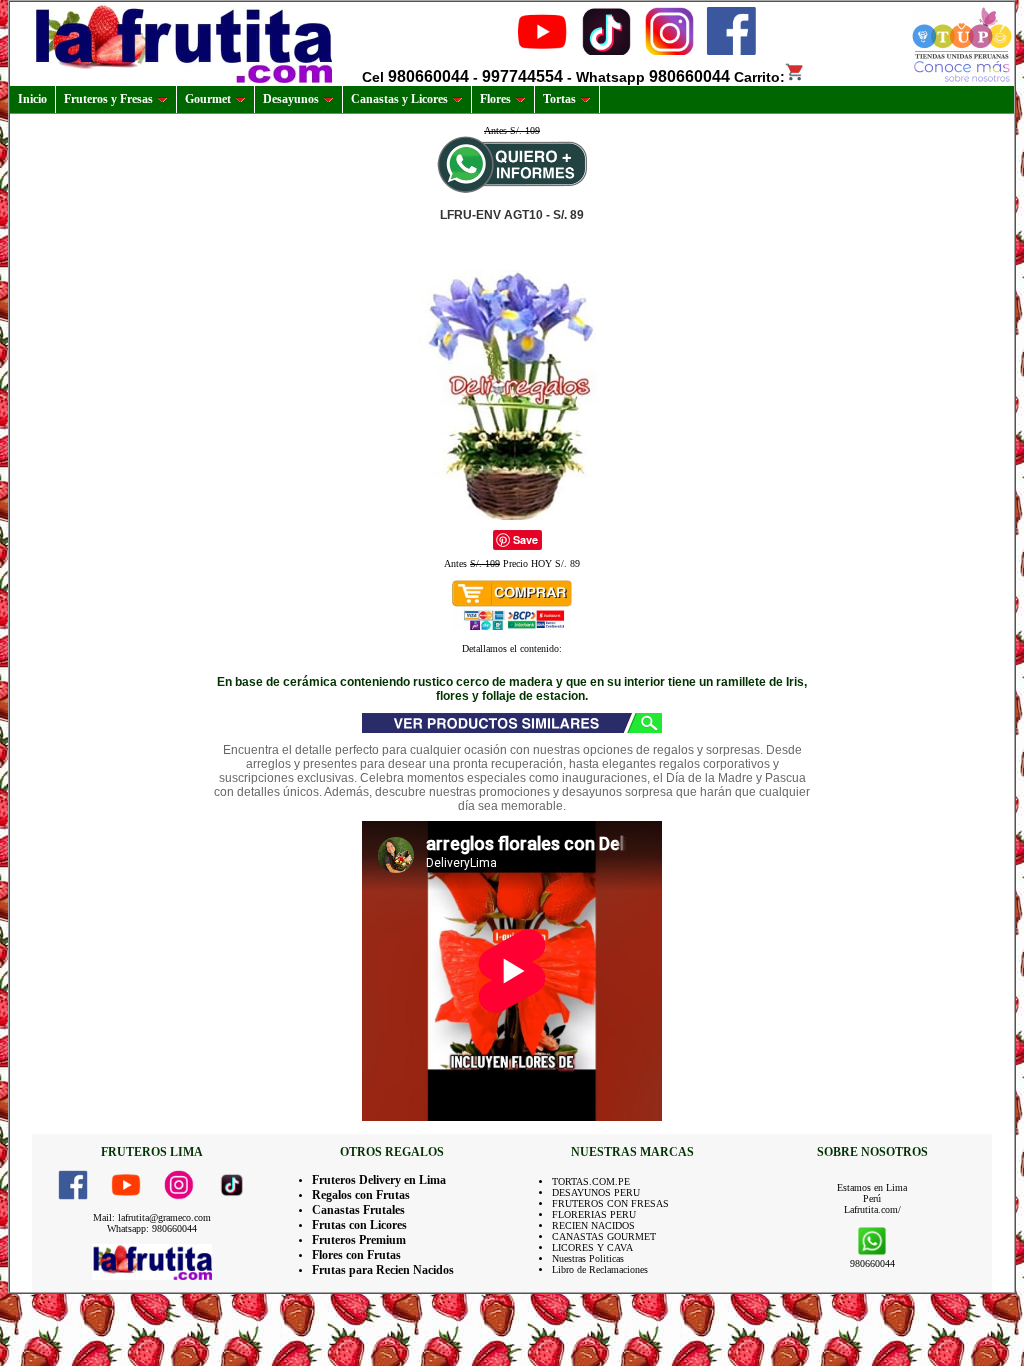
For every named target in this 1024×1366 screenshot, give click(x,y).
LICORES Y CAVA (592, 1247)
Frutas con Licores (359, 1225)
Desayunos (291, 99)
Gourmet (208, 99)
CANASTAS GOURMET (604, 1236)
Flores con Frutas (356, 1255)
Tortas (559, 99)
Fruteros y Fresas (108, 99)
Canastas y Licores (399, 99)
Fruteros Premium (359, 1240)
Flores (495, 99)
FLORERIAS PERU (594, 1214)
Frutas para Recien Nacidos (383, 1270)
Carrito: (759, 77)
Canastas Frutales (358, 1210)
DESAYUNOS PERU (596, 1192)
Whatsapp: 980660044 (152, 1228)
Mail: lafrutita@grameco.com (152, 1217)
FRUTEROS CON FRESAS (610, 1203)
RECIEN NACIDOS (593, 1225)
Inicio (32, 99)
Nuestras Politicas (588, 1258)
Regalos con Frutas (361, 1195)
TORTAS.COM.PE (591, 1181)
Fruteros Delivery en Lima (379, 1180)
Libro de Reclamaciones (600, 1269)
